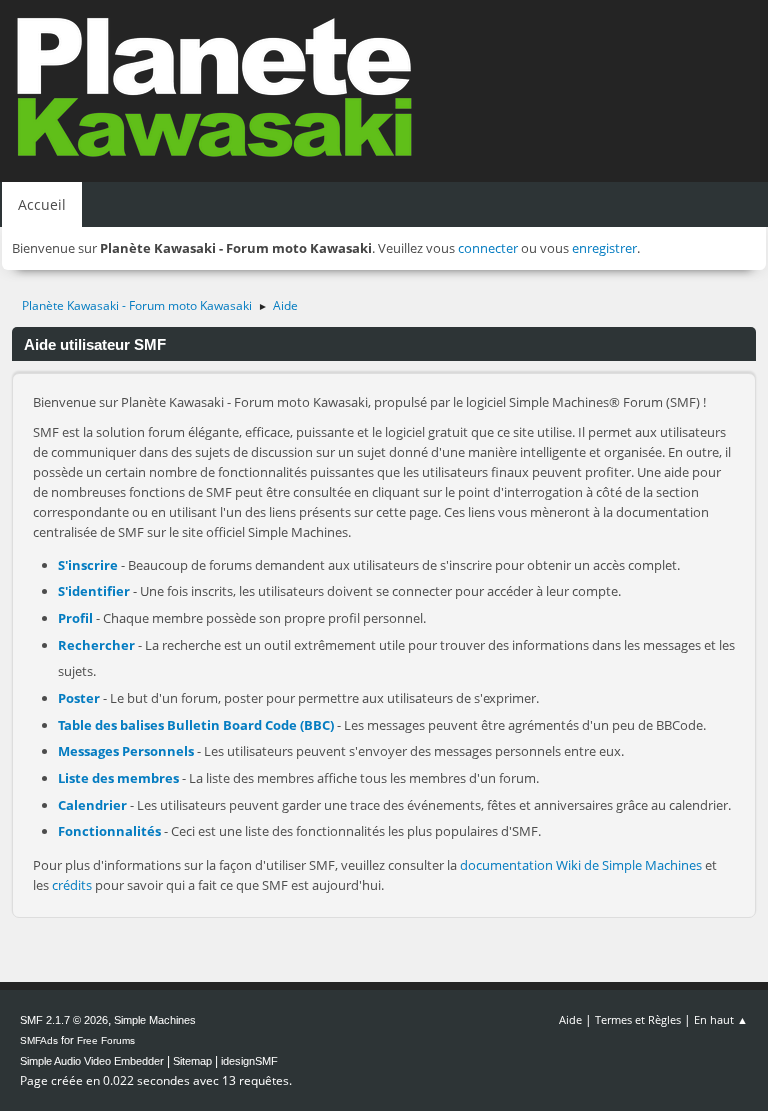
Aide (570, 1019)
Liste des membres (118, 778)
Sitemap (192, 1061)
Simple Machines (155, 1020)
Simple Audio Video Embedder (92, 1061)
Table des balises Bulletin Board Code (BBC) (196, 725)
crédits (72, 885)
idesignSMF (249, 1061)
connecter (488, 248)
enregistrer (604, 248)
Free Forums (106, 1040)
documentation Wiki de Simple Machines (581, 865)
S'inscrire (88, 565)
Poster (79, 698)
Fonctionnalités (109, 831)
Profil (75, 618)
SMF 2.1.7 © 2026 (64, 1020)
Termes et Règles (638, 1019)
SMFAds (39, 1040)
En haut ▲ (721, 1019)
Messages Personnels (126, 751)
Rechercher (96, 645)
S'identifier (94, 591)
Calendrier (92, 805)
